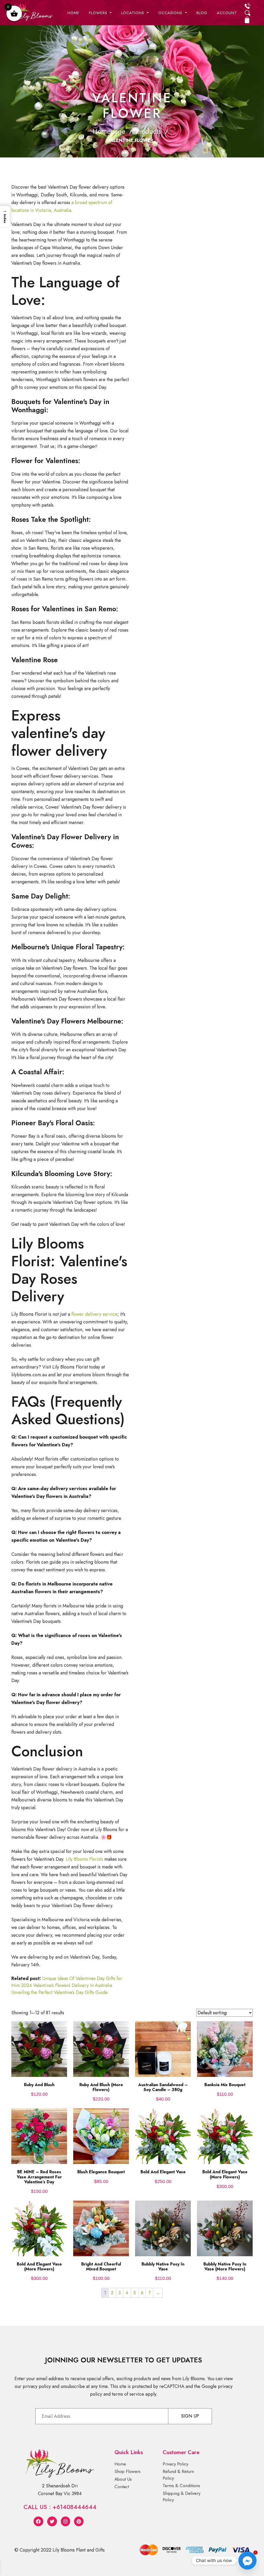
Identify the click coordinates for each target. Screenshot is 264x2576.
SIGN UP (190, 2416)
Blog (202, 13)
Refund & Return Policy (178, 2475)
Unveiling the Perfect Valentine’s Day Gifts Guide (60, 1992)
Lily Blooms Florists (84, 1859)
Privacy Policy (175, 2464)
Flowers (99, 13)
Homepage (109, 131)
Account (227, 13)
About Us (123, 2479)
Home (73, 13)
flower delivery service (94, 1314)
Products (148, 131)
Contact (122, 2487)
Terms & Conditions (181, 2486)
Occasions (171, 13)
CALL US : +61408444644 (60, 2507)
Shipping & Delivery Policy (181, 2497)
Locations (133, 13)
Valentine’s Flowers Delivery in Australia (73, 1985)
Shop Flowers (127, 2471)
